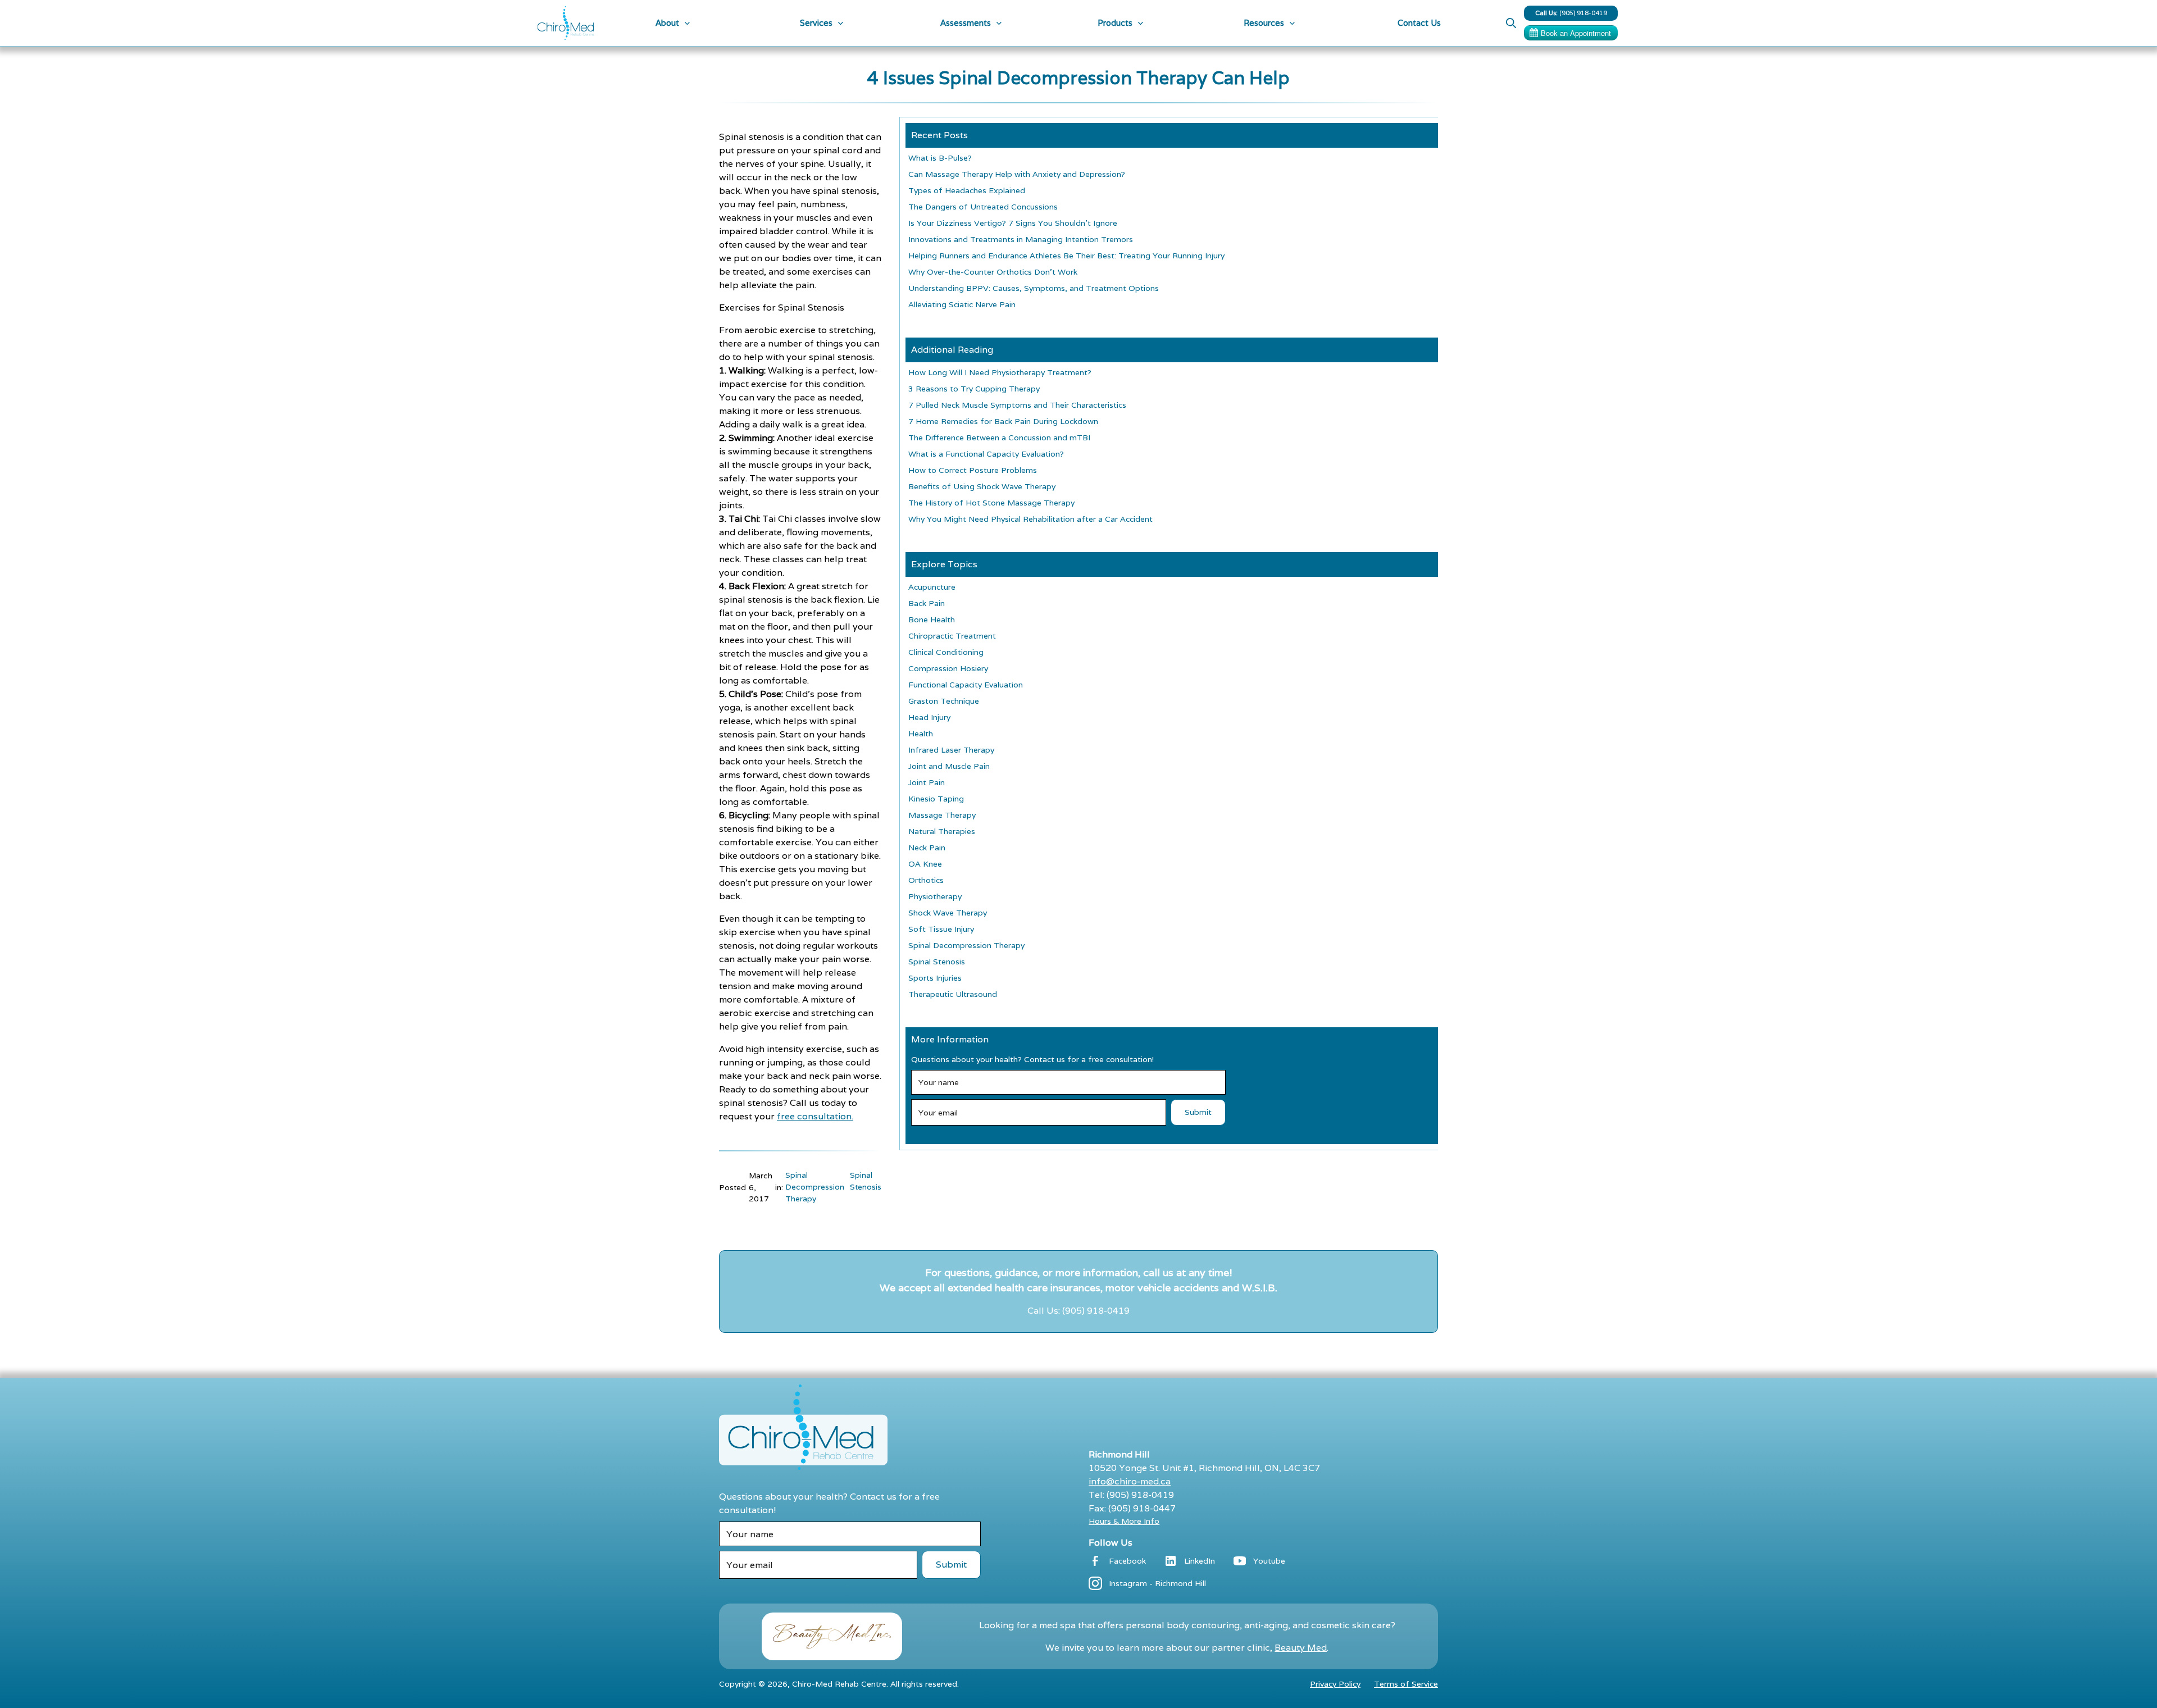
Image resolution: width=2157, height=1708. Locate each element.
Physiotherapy (935, 896)
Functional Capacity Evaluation (966, 685)
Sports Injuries (935, 978)
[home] (566, 23)
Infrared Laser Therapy (951, 750)
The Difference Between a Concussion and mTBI (999, 438)
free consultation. (815, 1116)
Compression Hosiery (948, 668)
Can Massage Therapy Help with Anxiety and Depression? (1017, 174)
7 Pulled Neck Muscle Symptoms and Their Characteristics (1017, 405)
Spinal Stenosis (866, 1181)
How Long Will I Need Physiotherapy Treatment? (1000, 372)
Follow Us (1111, 1543)
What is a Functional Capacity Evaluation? (986, 454)
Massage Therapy (942, 815)
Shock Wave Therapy (948, 913)
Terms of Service (1406, 1684)
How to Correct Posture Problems (973, 470)
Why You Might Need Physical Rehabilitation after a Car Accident (1030, 519)
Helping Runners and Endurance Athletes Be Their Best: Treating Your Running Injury (1066, 256)
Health (921, 734)
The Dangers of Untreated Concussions (983, 207)
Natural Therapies (942, 831)
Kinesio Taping (936, 799)
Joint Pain (927, 782)
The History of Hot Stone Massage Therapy (991, 503)
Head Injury (929, 717)
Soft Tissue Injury (941, 929)
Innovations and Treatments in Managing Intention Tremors (1021, 239)
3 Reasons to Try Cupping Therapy (974, 389)
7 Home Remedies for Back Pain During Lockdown (1003, 421)
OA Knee (925, 864)
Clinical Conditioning (946, 652)
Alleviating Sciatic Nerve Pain (962, 304)
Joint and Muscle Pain (949, 766)
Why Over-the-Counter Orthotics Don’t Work (993, 272)
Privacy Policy (1335, 1684)
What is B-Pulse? (940, 158)
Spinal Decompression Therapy (815, 1187)
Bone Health (932, 620)
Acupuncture (932, 587)
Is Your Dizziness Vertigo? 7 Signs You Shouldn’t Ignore (1013, 223)
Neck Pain (927, 848)
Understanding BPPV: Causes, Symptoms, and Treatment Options (1034, 288)
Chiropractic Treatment (952, 636)
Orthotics (926, 880)
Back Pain (927, 603)
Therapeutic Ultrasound (953, 994)
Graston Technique (944, 701)
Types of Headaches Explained (967, 190)
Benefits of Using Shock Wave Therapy (982, 486)
